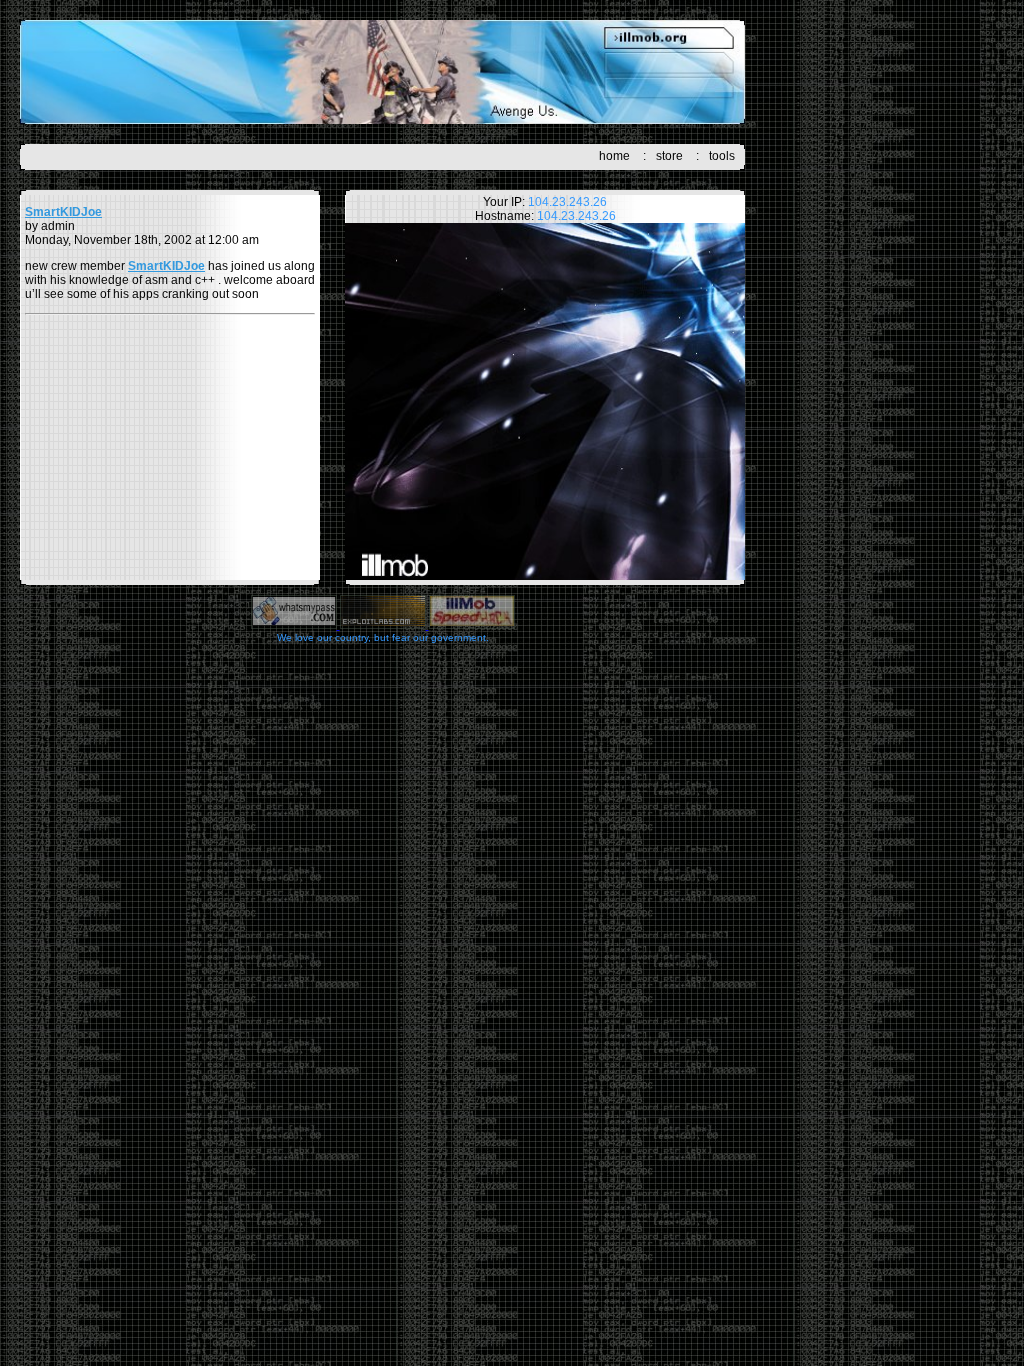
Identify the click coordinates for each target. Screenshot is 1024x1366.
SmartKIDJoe (63, 212)
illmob (382, 72)
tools (722, 156)
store (669, 156)
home (614, 156)
